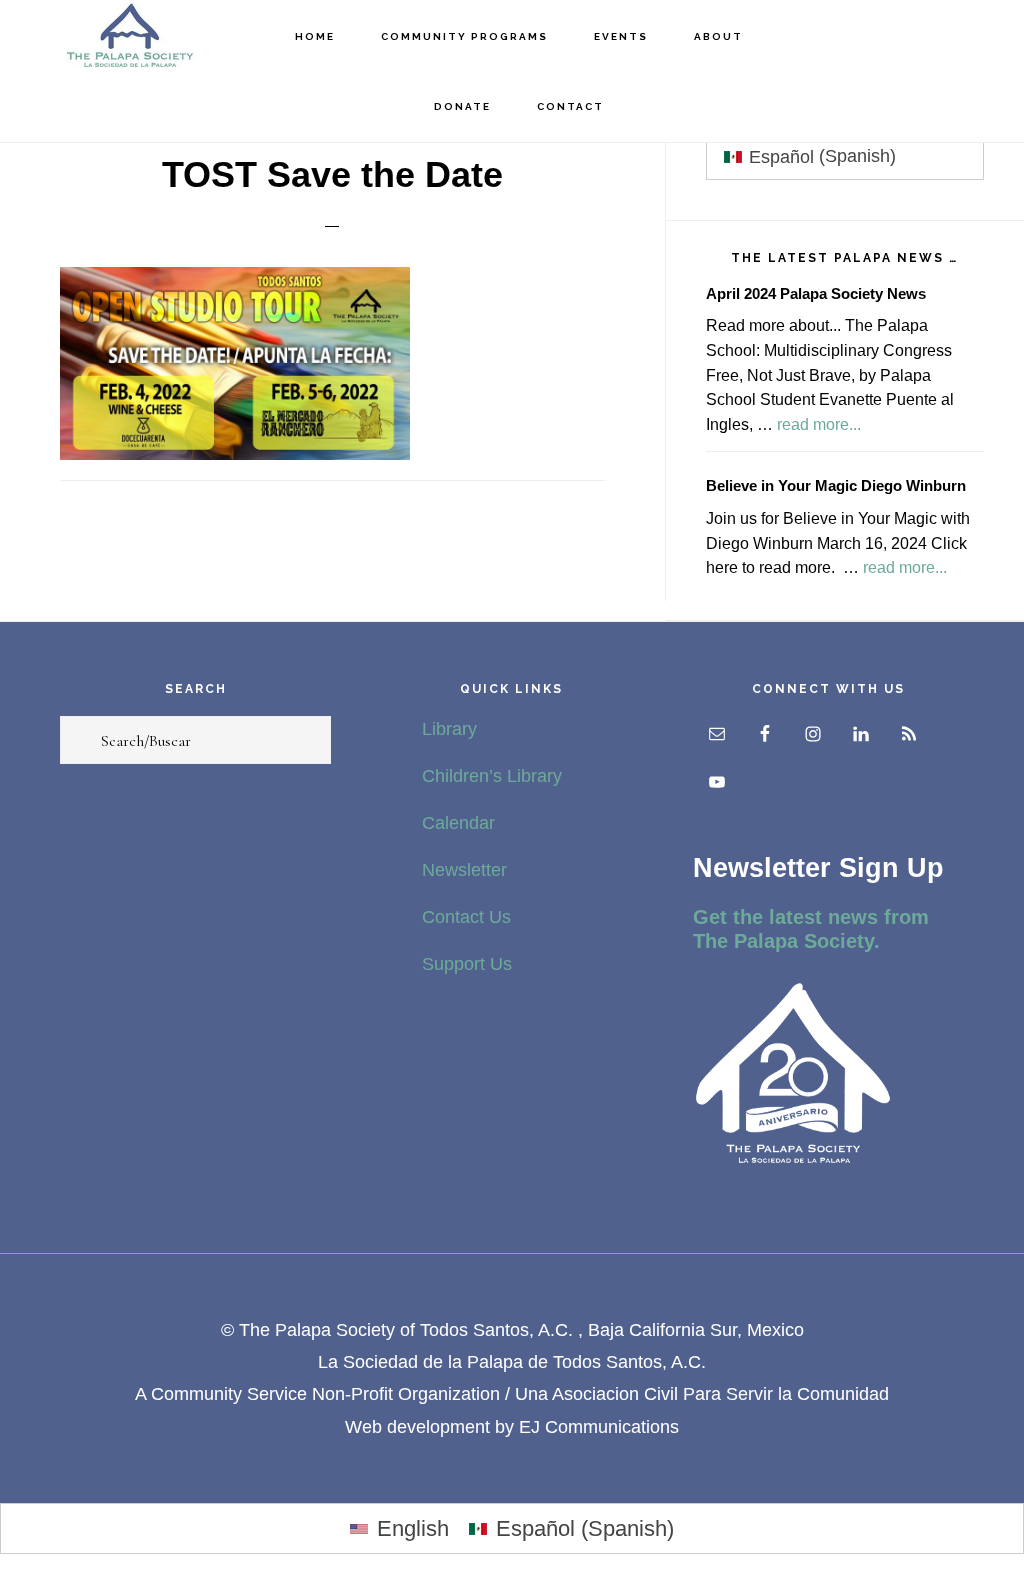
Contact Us (466, 917)
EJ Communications (599, 1427)
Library (449, 729)
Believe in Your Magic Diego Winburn (836, 486)
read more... (819, 424)
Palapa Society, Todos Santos (130, 35)
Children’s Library (492, 776)
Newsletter (464, 870)
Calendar (458, 823)
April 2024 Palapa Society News (816, 294)
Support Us (467, 964)
